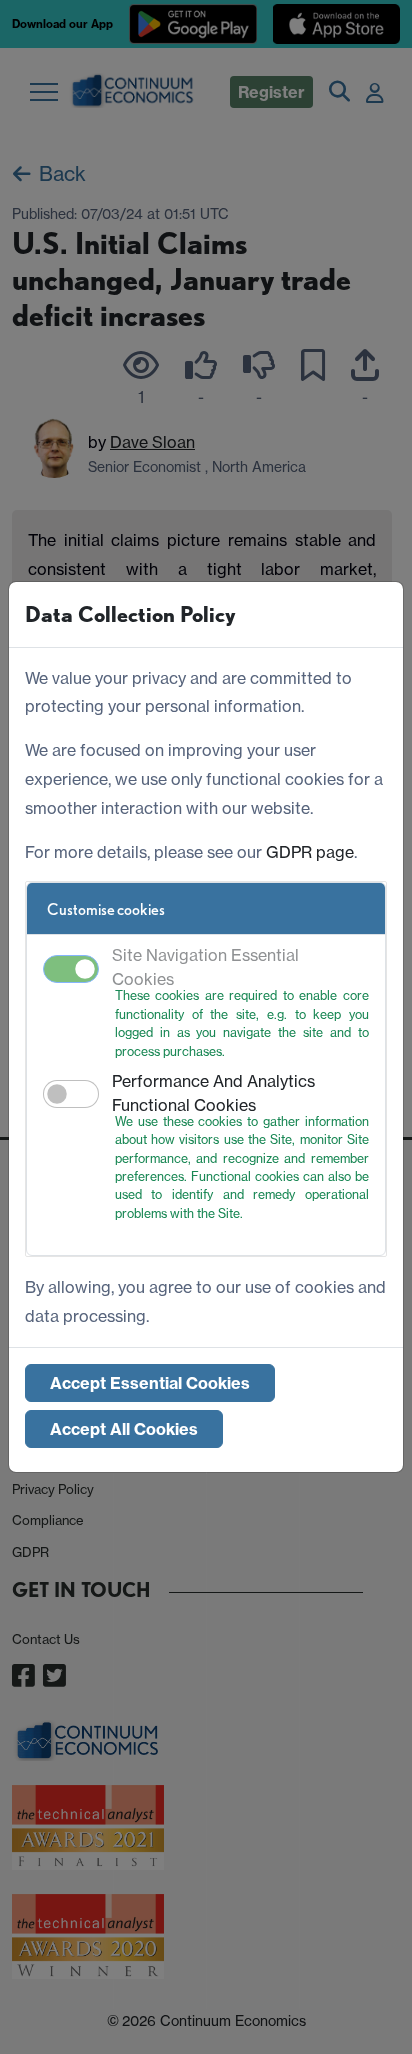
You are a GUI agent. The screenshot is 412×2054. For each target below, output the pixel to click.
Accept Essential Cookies (150, 1383)
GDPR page (310, 852)
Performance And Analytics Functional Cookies (213, 1093)
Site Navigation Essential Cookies (205, 967)
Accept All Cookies (124, 1429)
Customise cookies (106, 909)
